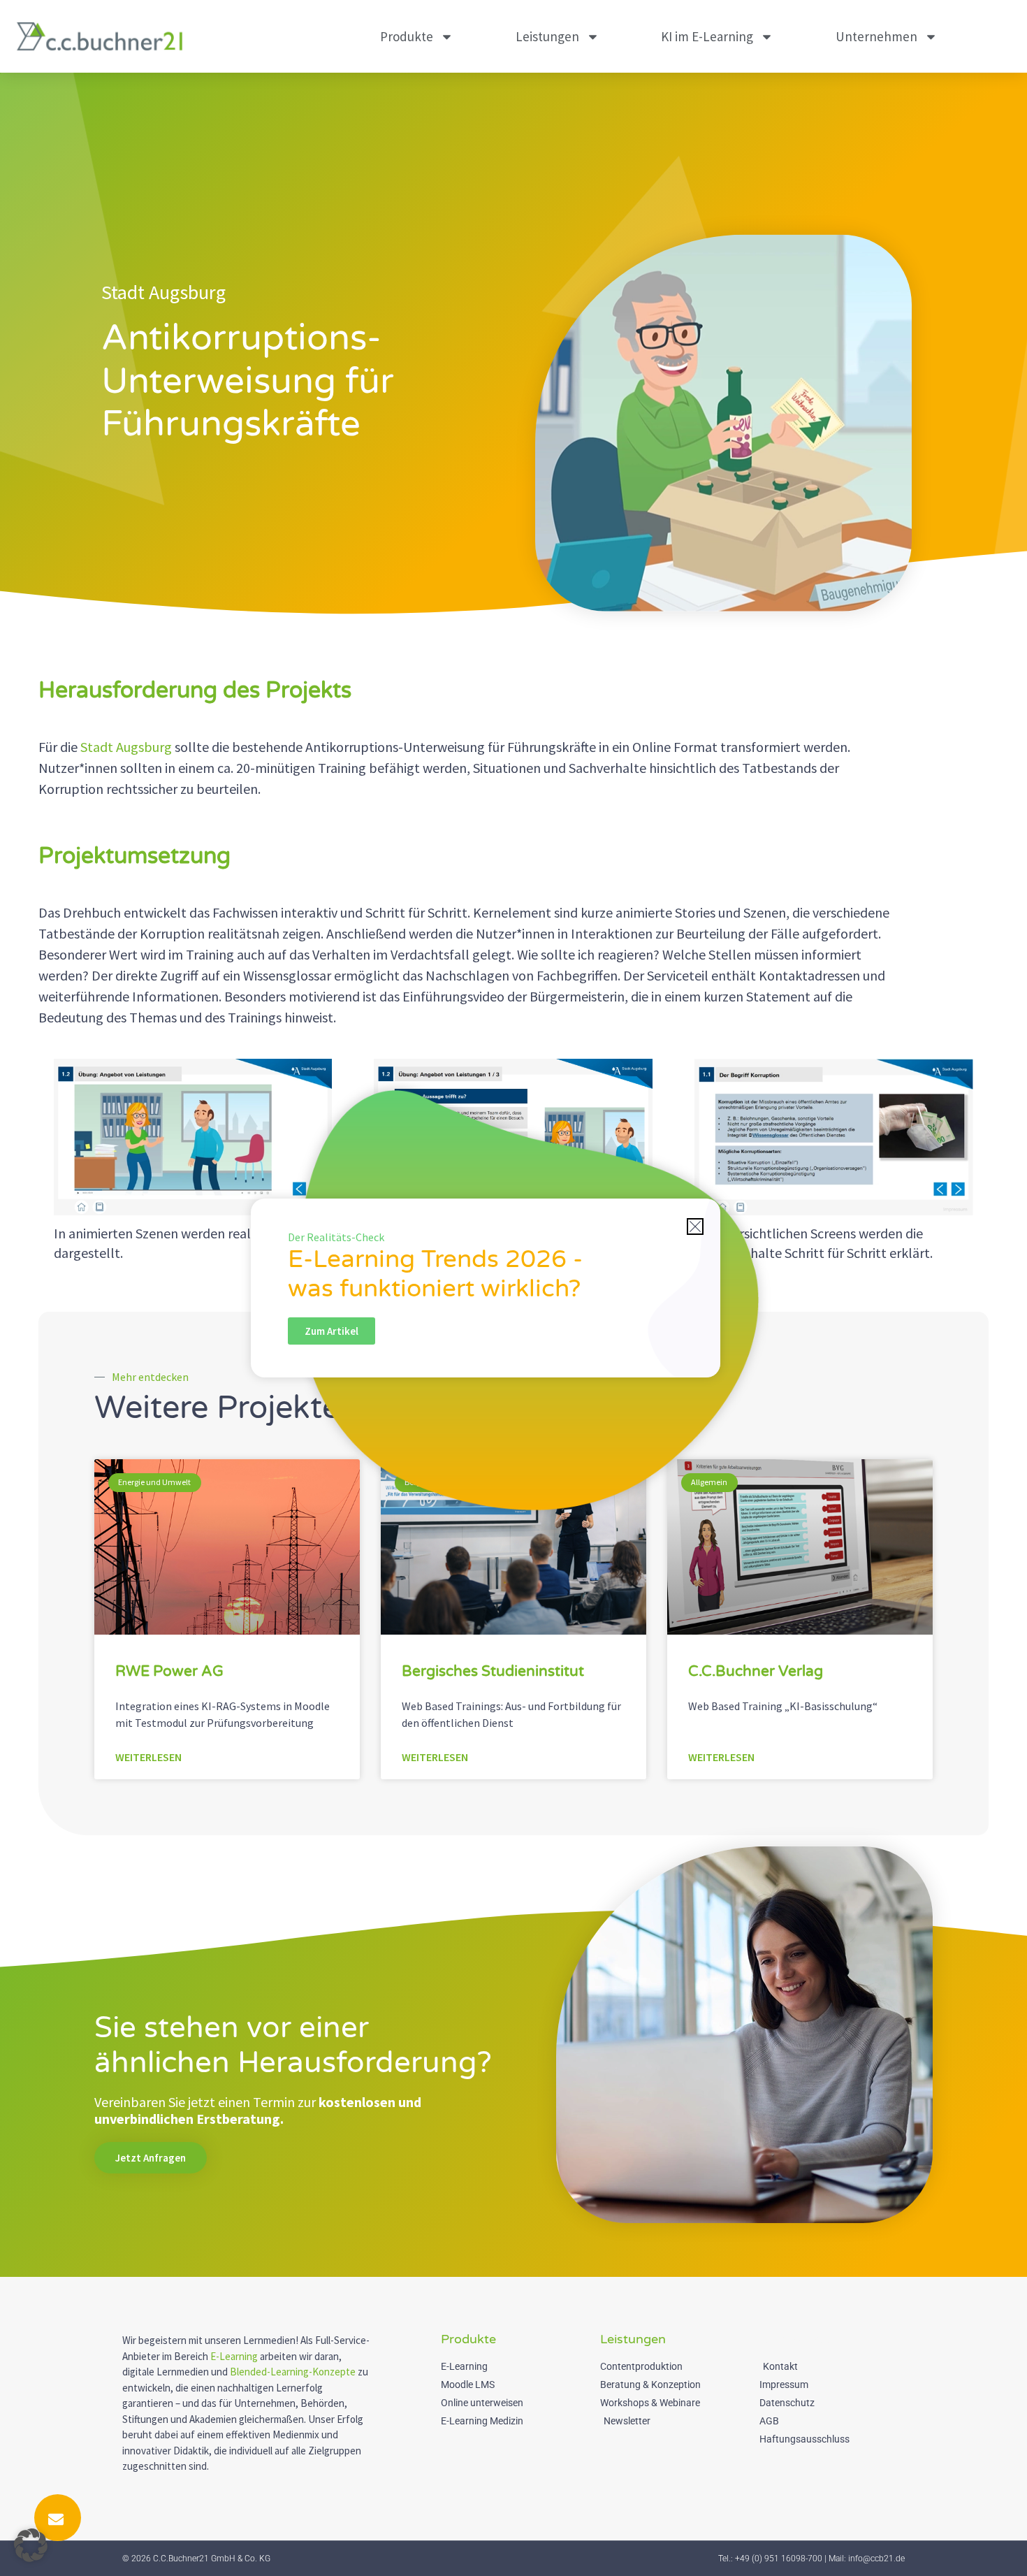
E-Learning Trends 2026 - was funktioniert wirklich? (435, 1274)
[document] (513, 1288)
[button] (31, 2545)
